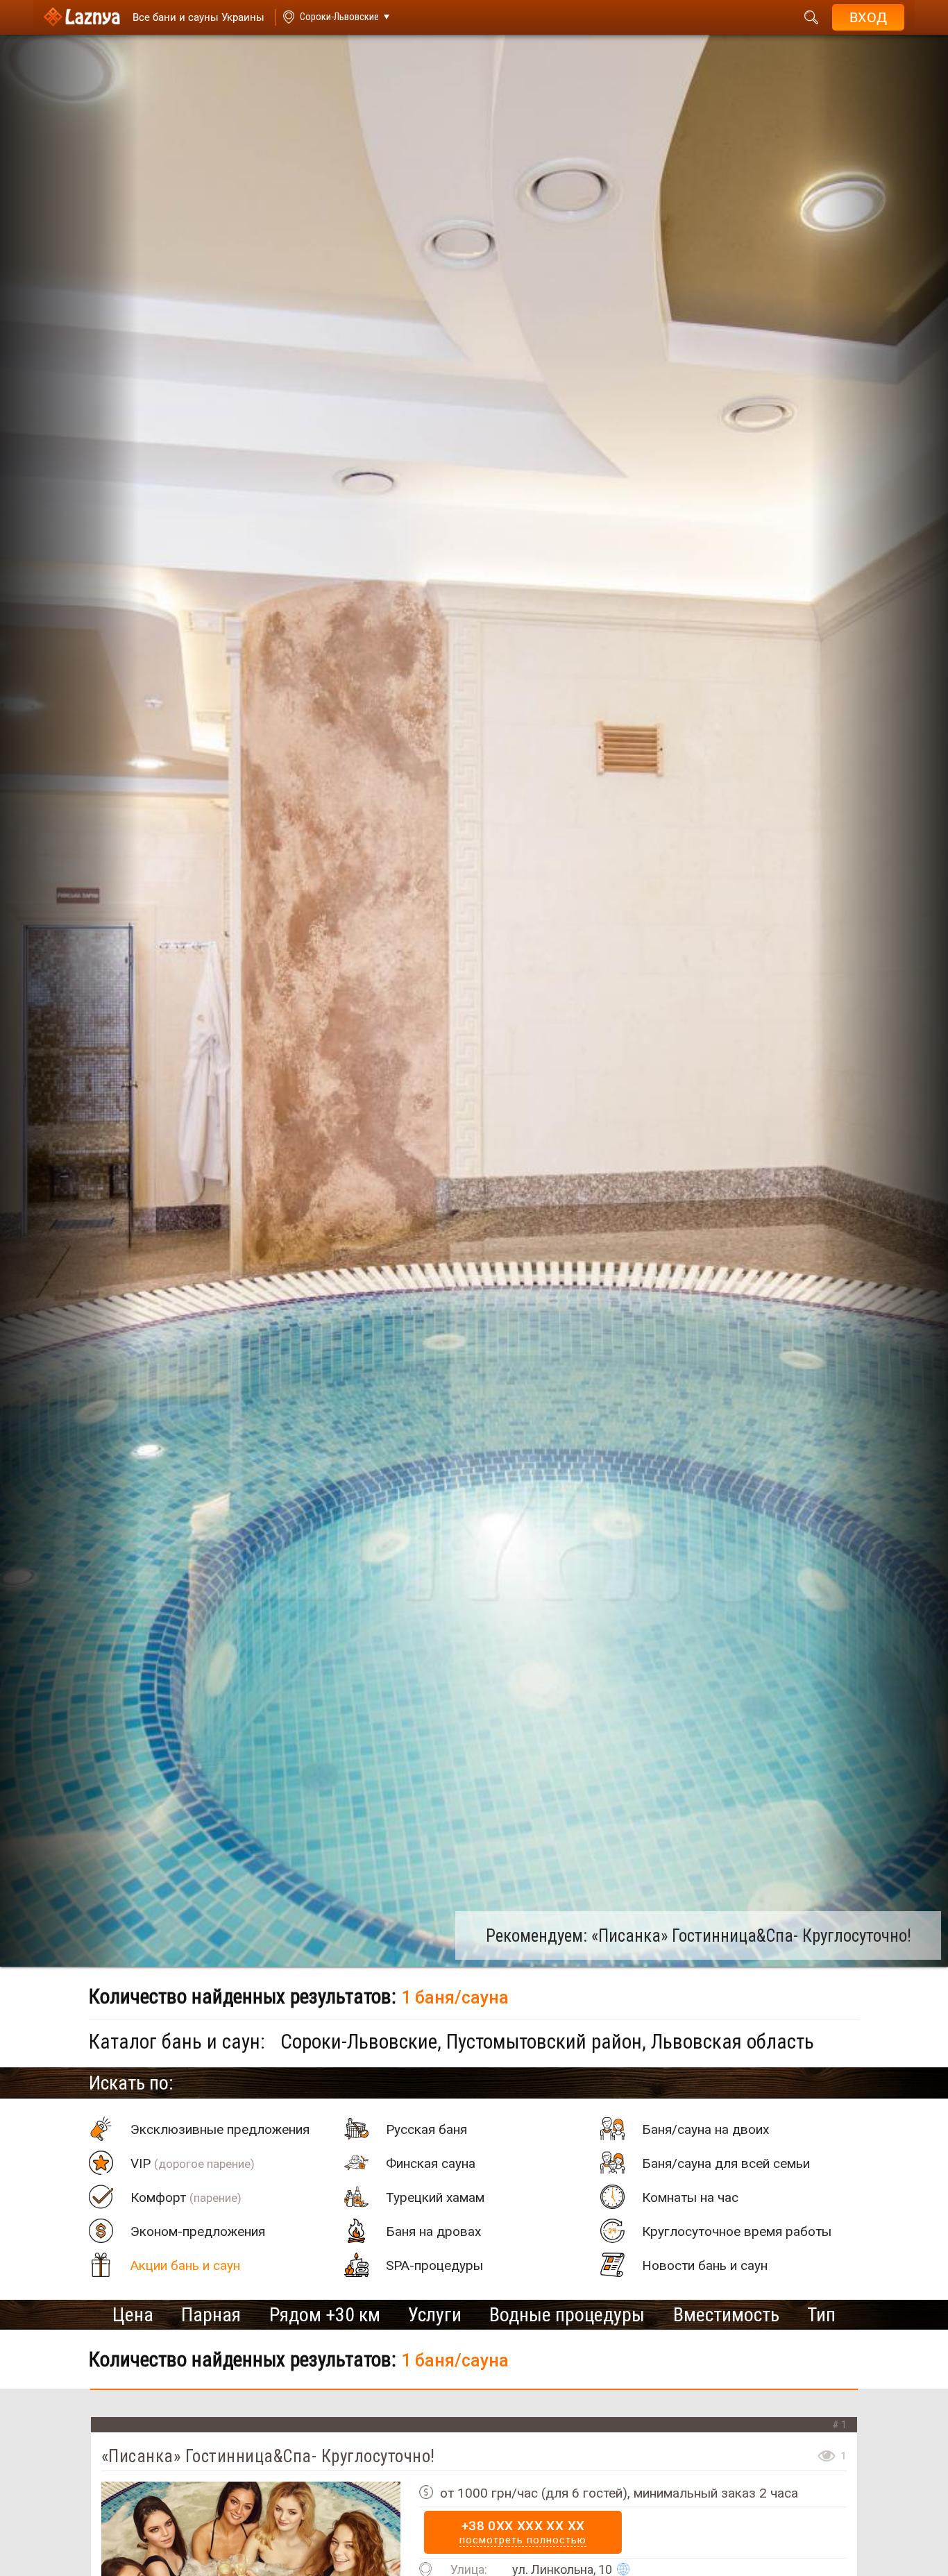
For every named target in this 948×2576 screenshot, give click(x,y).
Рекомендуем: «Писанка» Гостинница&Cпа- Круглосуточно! (699, 1936)
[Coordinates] (623, 2569)
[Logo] (82, 17)
